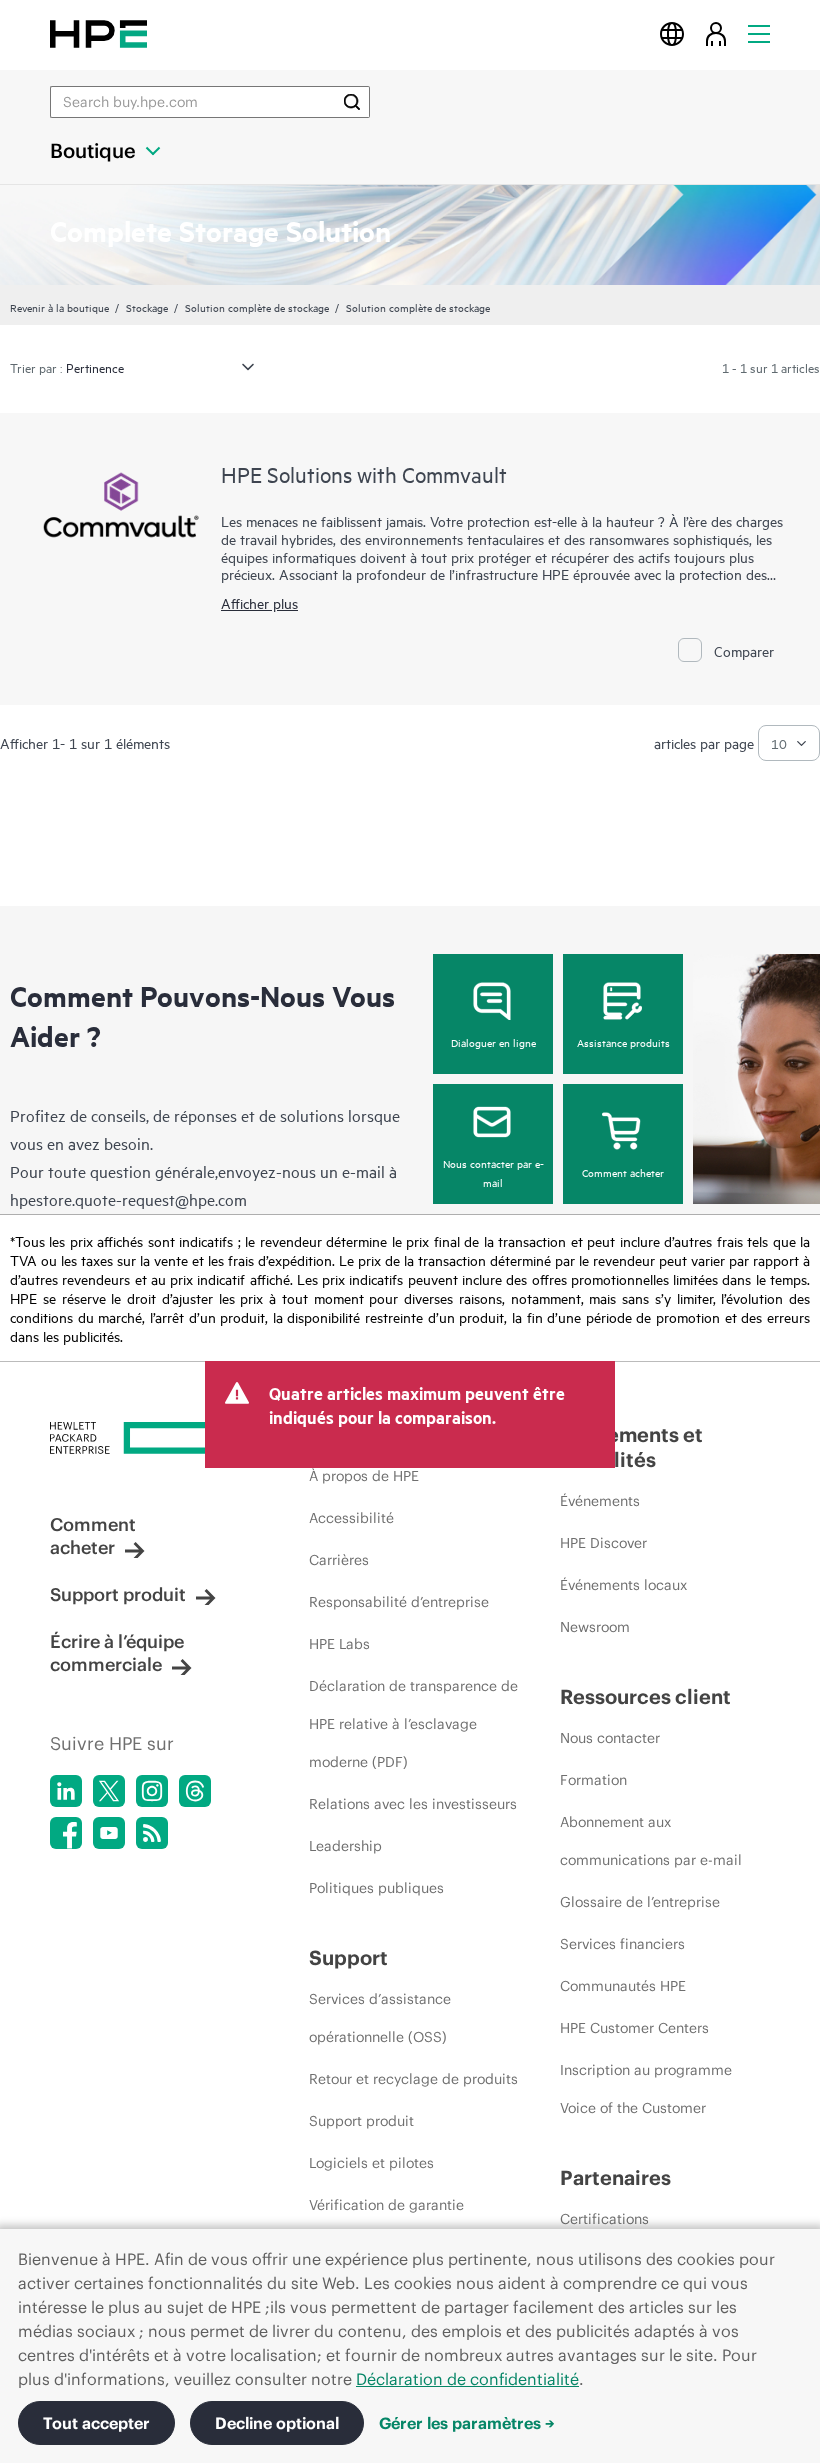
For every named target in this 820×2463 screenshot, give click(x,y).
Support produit (118, 1594)
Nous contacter (610, 1738)
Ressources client (645, 1696)
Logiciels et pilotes (371, 2163)
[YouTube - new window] (109, 1833)
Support (348, 1957)
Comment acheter (623, 1172)
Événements (600, 1501)
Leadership (345, 1846)
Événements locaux (623, 1585)
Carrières (339, 1560)
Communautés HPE (623, 1986)
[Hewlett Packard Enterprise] (98, 33)
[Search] (352, 102)
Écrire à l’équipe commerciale (117, 1653)
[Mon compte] (716, 33)
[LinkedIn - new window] (66, 1791)
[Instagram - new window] (152, 1791)
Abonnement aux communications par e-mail (651, 1841)
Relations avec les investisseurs (413, 1804)
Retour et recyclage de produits (413, 2079)
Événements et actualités (631, 1447)
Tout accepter (96, 2423)
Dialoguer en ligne (493, 1042)
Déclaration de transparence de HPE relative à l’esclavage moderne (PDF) (413, 1724)
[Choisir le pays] (672, 33)
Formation (593, 1780)
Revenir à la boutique (59, 307)
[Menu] (759, 33)
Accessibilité (351, 1518)
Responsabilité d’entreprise (399, 1602)
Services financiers (622, 1944)
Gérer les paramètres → (467, 2423)
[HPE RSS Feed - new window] (152, 1833)
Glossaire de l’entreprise (640, 1902)
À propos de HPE (364, 1476)
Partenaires (615, 2177)
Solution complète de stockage (257, 307)
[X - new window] (109, 1791)
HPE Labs (339, 1644)
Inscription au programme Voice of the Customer (646, 2089)
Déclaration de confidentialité (467, 2379)
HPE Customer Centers (634, 2028)
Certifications (604, 2219)
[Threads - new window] (195, 1791)
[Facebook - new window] (66, 1833)
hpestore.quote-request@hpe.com (128, 1199)
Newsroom (595, 1627)
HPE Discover (603, 1543)
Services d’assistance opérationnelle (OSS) (380, 2018)
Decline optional (277, 2423)
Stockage (147, 307)
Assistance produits (623, 1042)
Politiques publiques (376, 1888)
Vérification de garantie (386, 2205)
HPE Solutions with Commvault (364, 474)
